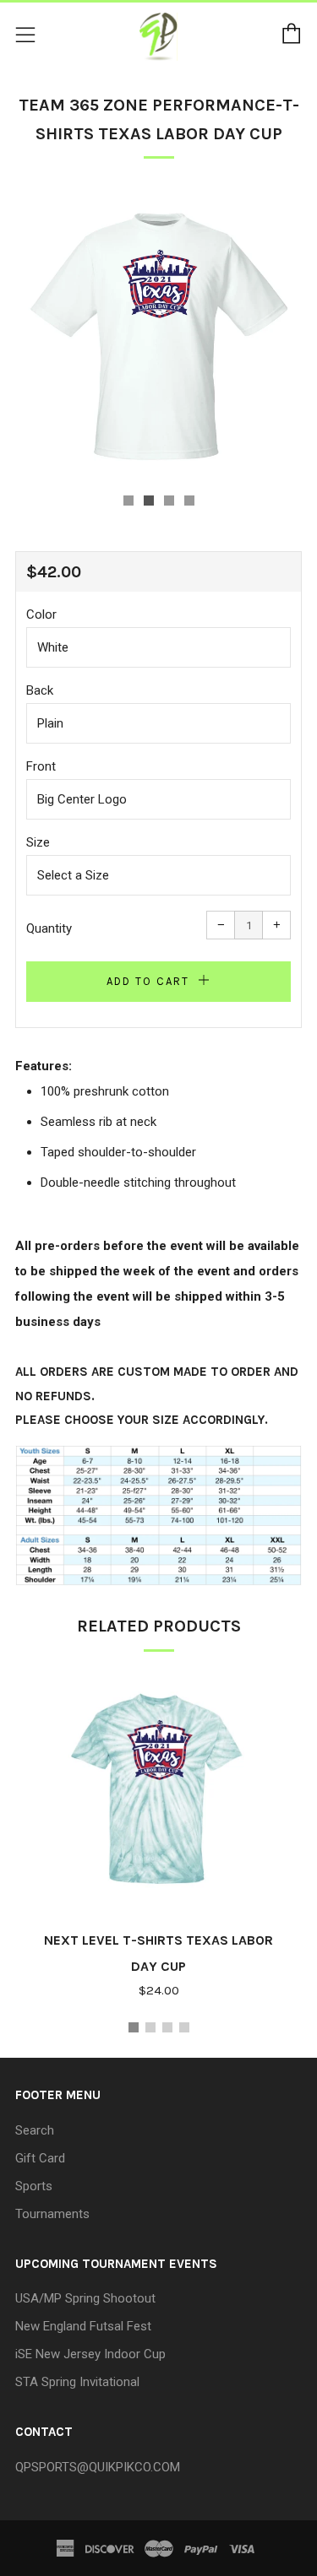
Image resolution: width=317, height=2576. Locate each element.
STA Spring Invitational (77, 2382)
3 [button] (167, 2027)
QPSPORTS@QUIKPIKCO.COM (98, 2467)
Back (40, 690)
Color (41, 614)
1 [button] (134, 2027)
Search (35, 2130)
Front (41, 766)
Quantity (49, 928)
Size (38, 842)
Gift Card (40, 2158)
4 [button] (184, 2027)
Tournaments (52, 2214)
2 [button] (150, 2027)
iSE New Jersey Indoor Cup (90, 2354)
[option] (158, 332)
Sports (34, 2186)
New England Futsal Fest (83, 2326)
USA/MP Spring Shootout (85, 2298)
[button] (128, 501)
